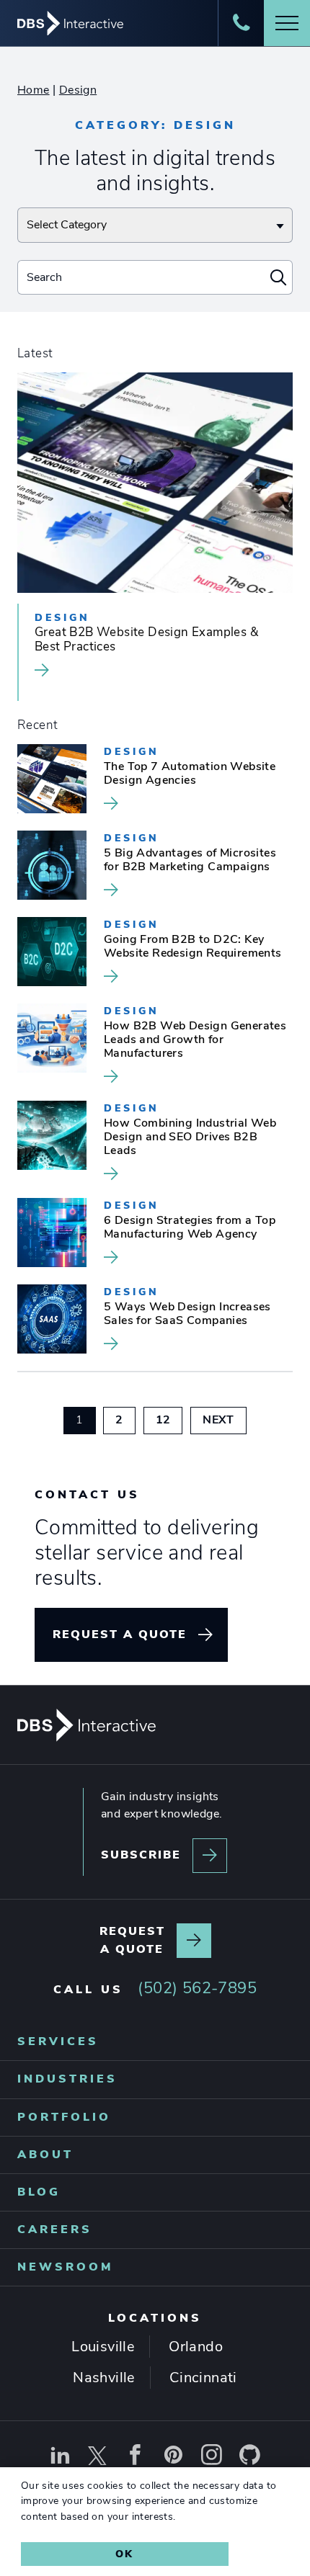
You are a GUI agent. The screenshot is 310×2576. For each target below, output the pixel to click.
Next (225, 1419)
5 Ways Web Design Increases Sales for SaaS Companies (187, 1314)
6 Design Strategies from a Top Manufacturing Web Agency (190, 1228)
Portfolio (64, 2117)
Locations (155, 2319)
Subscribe (141, 1855)
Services (58, 2041)
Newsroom (65, 2267)
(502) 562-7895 (197, 1988)
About (45, 2155)
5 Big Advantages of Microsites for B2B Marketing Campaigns (190, 860)
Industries (67, 2080)
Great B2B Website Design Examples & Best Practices (146, 640)
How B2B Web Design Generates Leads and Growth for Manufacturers (195, 1040)
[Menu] (287, 23)
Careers (55, 2230)
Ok (124, 2554)
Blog (39, 2192)
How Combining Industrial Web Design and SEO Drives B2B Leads (190, 1137)
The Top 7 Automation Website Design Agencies (190, 774)
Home (34, 90)
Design (78, 90)
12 (169, 1419)
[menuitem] (155, 2042)
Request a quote (120, 1634)
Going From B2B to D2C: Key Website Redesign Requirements (193, 947)
